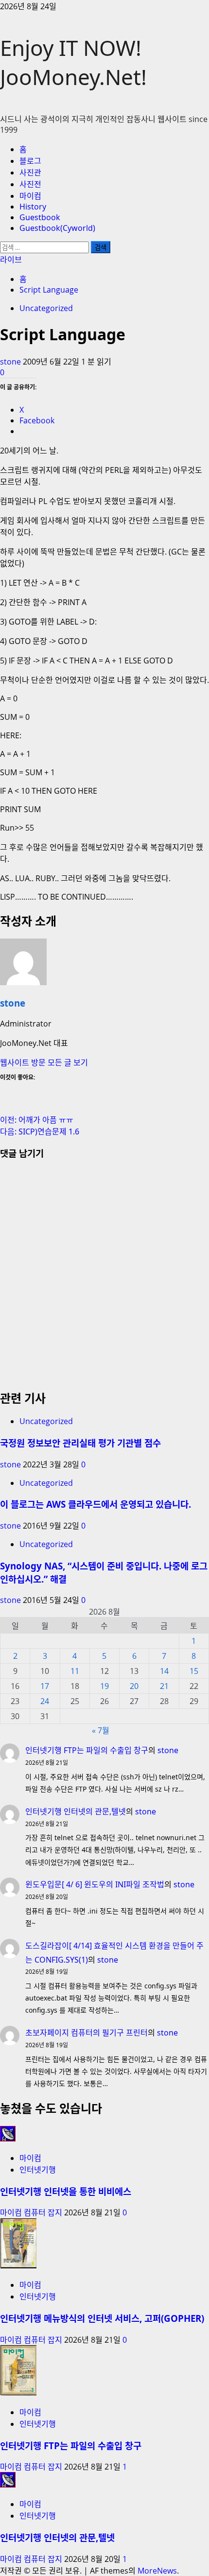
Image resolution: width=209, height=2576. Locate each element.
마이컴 (30, 196)
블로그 (30, 161)
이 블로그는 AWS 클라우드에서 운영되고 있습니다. (96, 1504)
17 (45, 1686)
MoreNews (157, 2571)
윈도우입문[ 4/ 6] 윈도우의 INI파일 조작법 (95, 1884)
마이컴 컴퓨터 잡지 (32, 2212)
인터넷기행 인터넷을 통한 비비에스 (66, 2191)
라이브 (11, 260)
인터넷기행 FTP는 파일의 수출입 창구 (87, 1750)
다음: (40, 1131)
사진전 (30, 184)
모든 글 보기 (68, 1062)
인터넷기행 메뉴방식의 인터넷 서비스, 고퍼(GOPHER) (102, 2318)
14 (164, 1671)
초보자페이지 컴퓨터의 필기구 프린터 (87, 2033)
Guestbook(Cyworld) (57, 228)
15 (194, 1671)
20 (134, 1686)
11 (75, 1671)
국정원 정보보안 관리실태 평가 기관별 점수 (80, 1443)
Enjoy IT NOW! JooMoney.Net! (73, 62)
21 (164, 1686)
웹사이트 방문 (24, 1062)
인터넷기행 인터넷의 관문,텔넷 (76, 1811)
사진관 (30, 173)
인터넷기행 (38, 2170)
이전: (37, 1120)
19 (104, 1686)
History (33, 207)
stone (11, 362)
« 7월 (101, 1730)
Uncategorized (46, 308)
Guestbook (40, 217)
